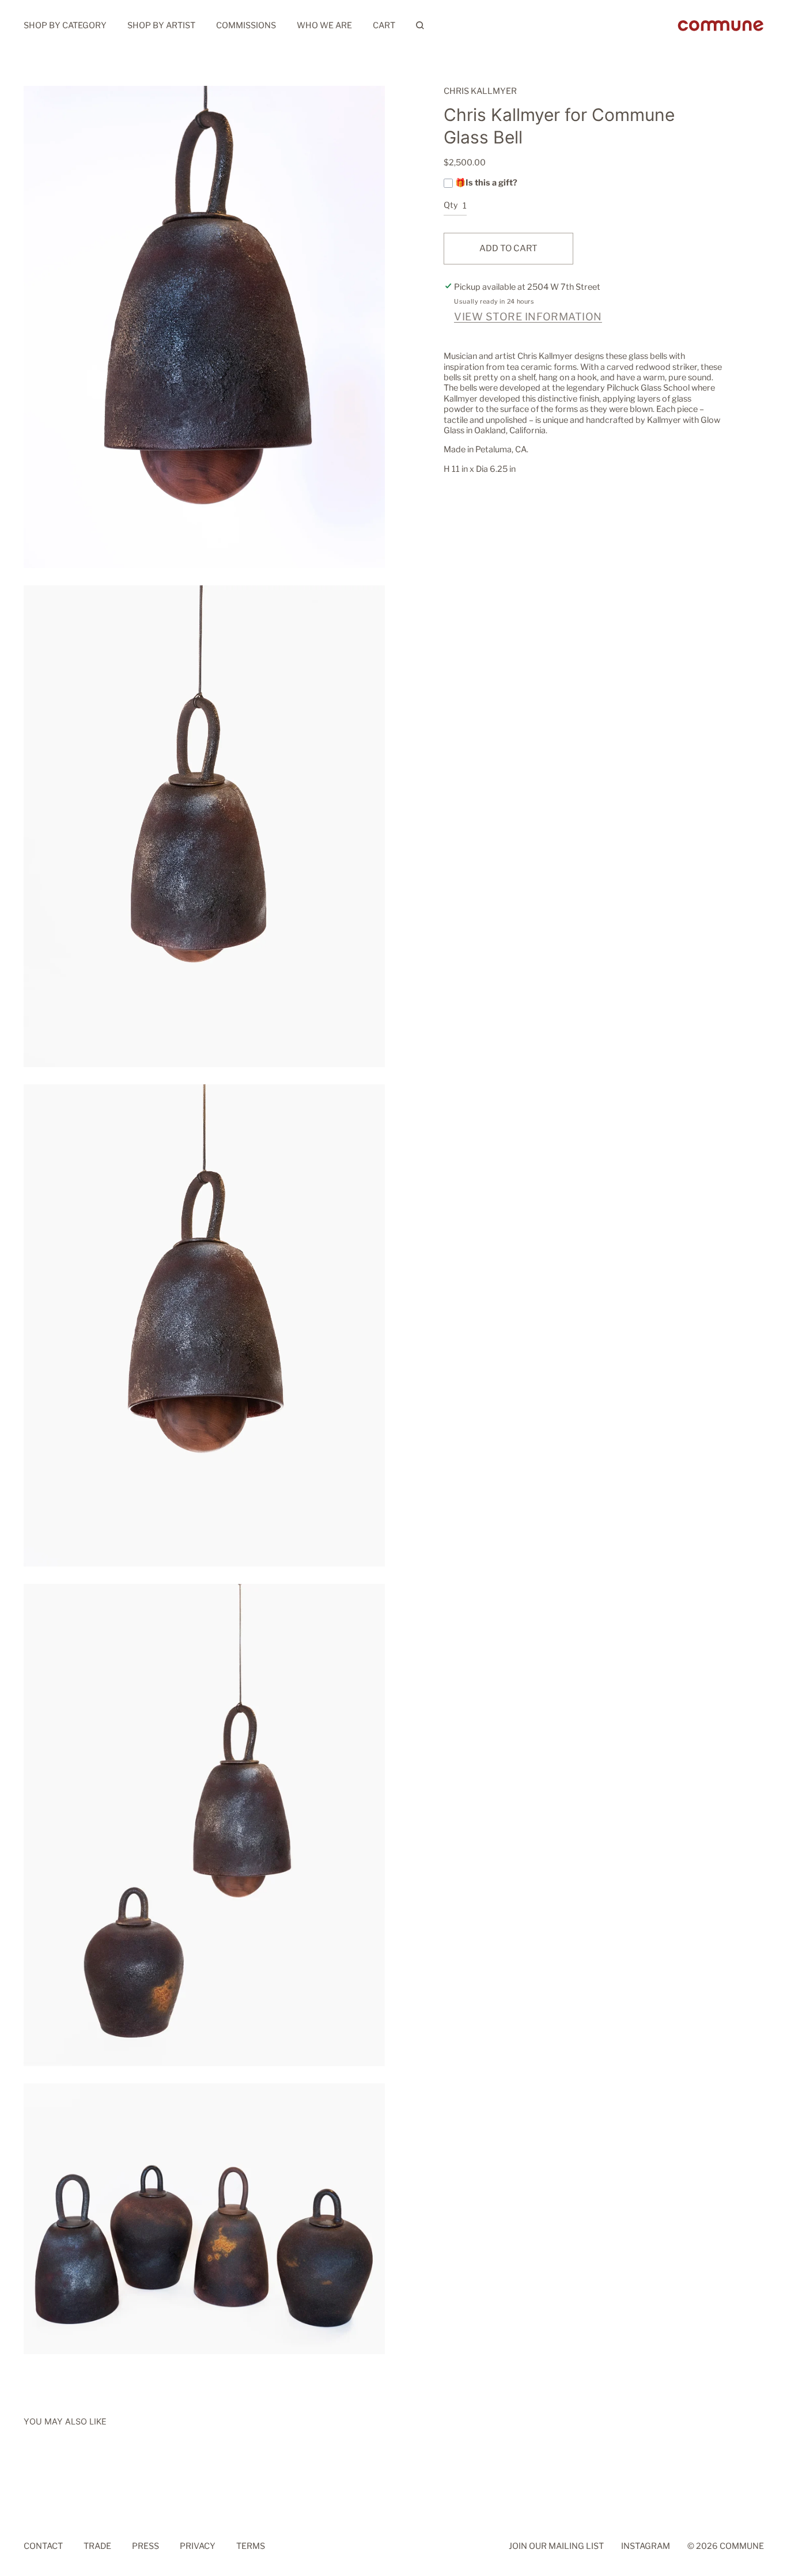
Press (145, 2546)
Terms (251, 2546)
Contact (43, 2546)
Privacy (198, 2546)
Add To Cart (508, 248)
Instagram (646, 2546)
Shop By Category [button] (65, 25)
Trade (97, 2546)
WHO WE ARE (324, 25)
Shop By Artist (161, 25)
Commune (742, 2546)
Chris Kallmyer (480, 91)
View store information (528, 317)
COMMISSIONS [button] (246, 25)
